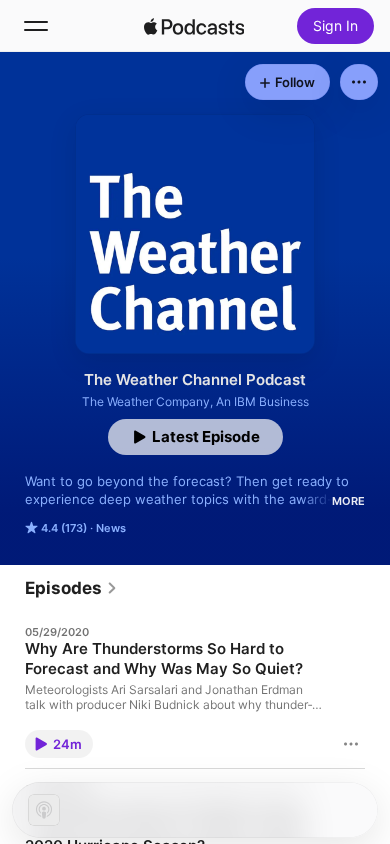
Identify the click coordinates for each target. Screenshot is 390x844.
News (111, 528)
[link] (71, 588)
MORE (348, 501)
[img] (194, 26)
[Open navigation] (36, 26)
